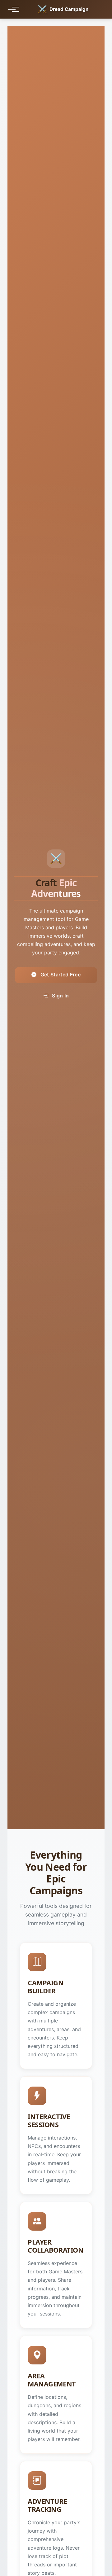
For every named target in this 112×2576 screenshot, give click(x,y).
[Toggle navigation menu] (12, 9)
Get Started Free (60, 975)
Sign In (60, 996)
